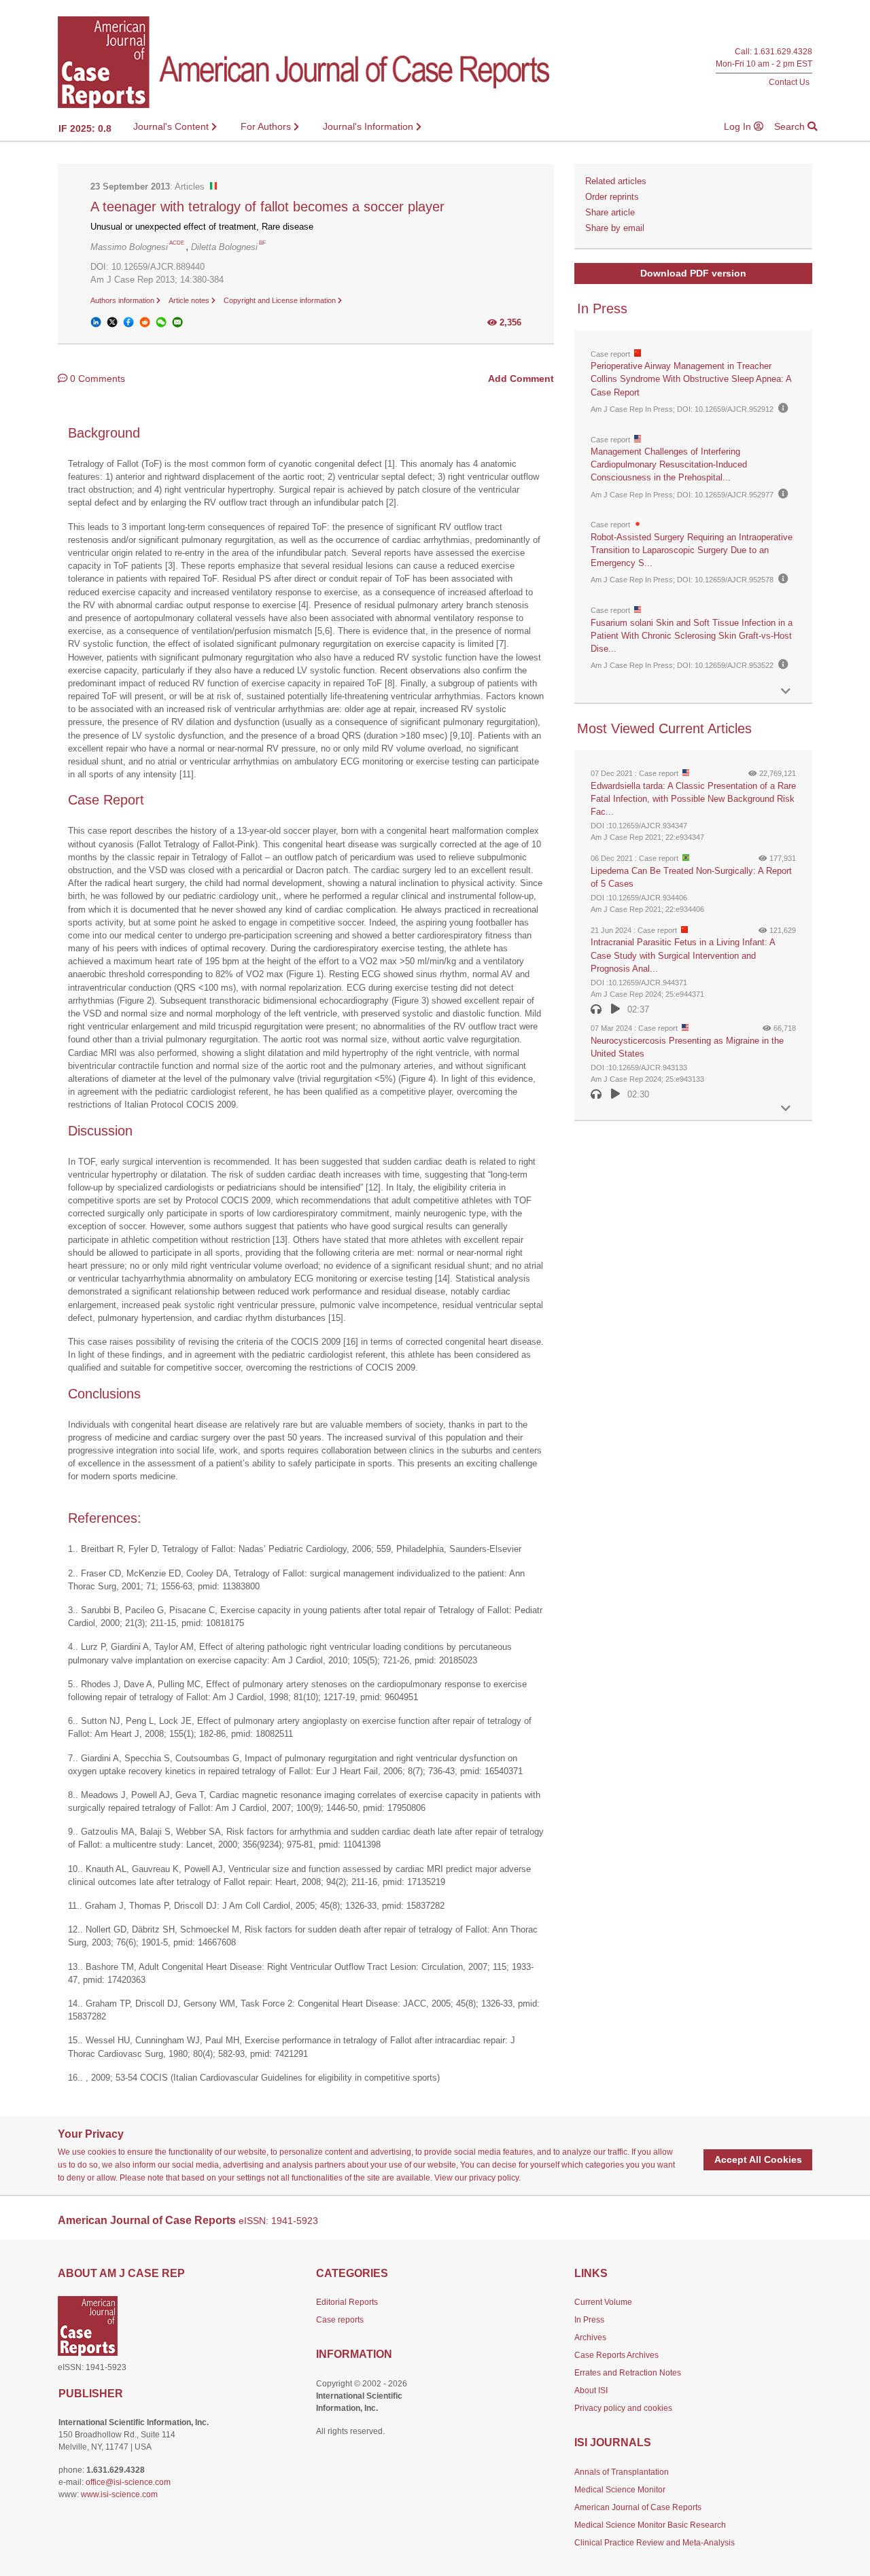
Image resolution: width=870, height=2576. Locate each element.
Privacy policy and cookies (623, 2408)
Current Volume (603, 2302)
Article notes (190, 300)
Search (791, 126)
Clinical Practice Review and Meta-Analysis (655, 2543)
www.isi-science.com (119, 2494)
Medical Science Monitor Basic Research (650, 2525)
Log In (739, 126)
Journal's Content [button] (172, 126)
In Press (589, 2320)
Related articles (616, 181)
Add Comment (521, 378)
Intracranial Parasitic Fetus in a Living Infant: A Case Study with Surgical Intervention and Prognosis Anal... (683, 955)
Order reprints (612, 197)
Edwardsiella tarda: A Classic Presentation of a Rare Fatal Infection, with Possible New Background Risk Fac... (693, 799)
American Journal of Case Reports (638, 2507)
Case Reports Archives (616, 2355)
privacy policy (494, 2178)
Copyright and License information (281, 300)
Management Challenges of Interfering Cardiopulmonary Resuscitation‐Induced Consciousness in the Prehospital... (669, 464)
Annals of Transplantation (622, 2472)
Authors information (123, 300)
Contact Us (789, 82)
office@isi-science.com (128, 2482)
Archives (590, 2337)
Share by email (615, 228)
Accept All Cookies (758, 2159)
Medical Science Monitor (620, 2490)
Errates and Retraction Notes (628, 2373)
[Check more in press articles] (786, 691)
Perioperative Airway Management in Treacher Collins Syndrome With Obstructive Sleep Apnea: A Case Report (691, 379)
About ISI (591, 2390)
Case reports (340, 2320)
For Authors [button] (267, 126)
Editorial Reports (347, 2302)
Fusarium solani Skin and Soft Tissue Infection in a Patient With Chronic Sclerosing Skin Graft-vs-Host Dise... (692, 636)
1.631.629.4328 (783, 52)
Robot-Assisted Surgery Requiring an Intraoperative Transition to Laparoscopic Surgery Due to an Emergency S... (692, 550)
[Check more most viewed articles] (786, 1109)
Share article (610, 212)
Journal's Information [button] (369, 126)
